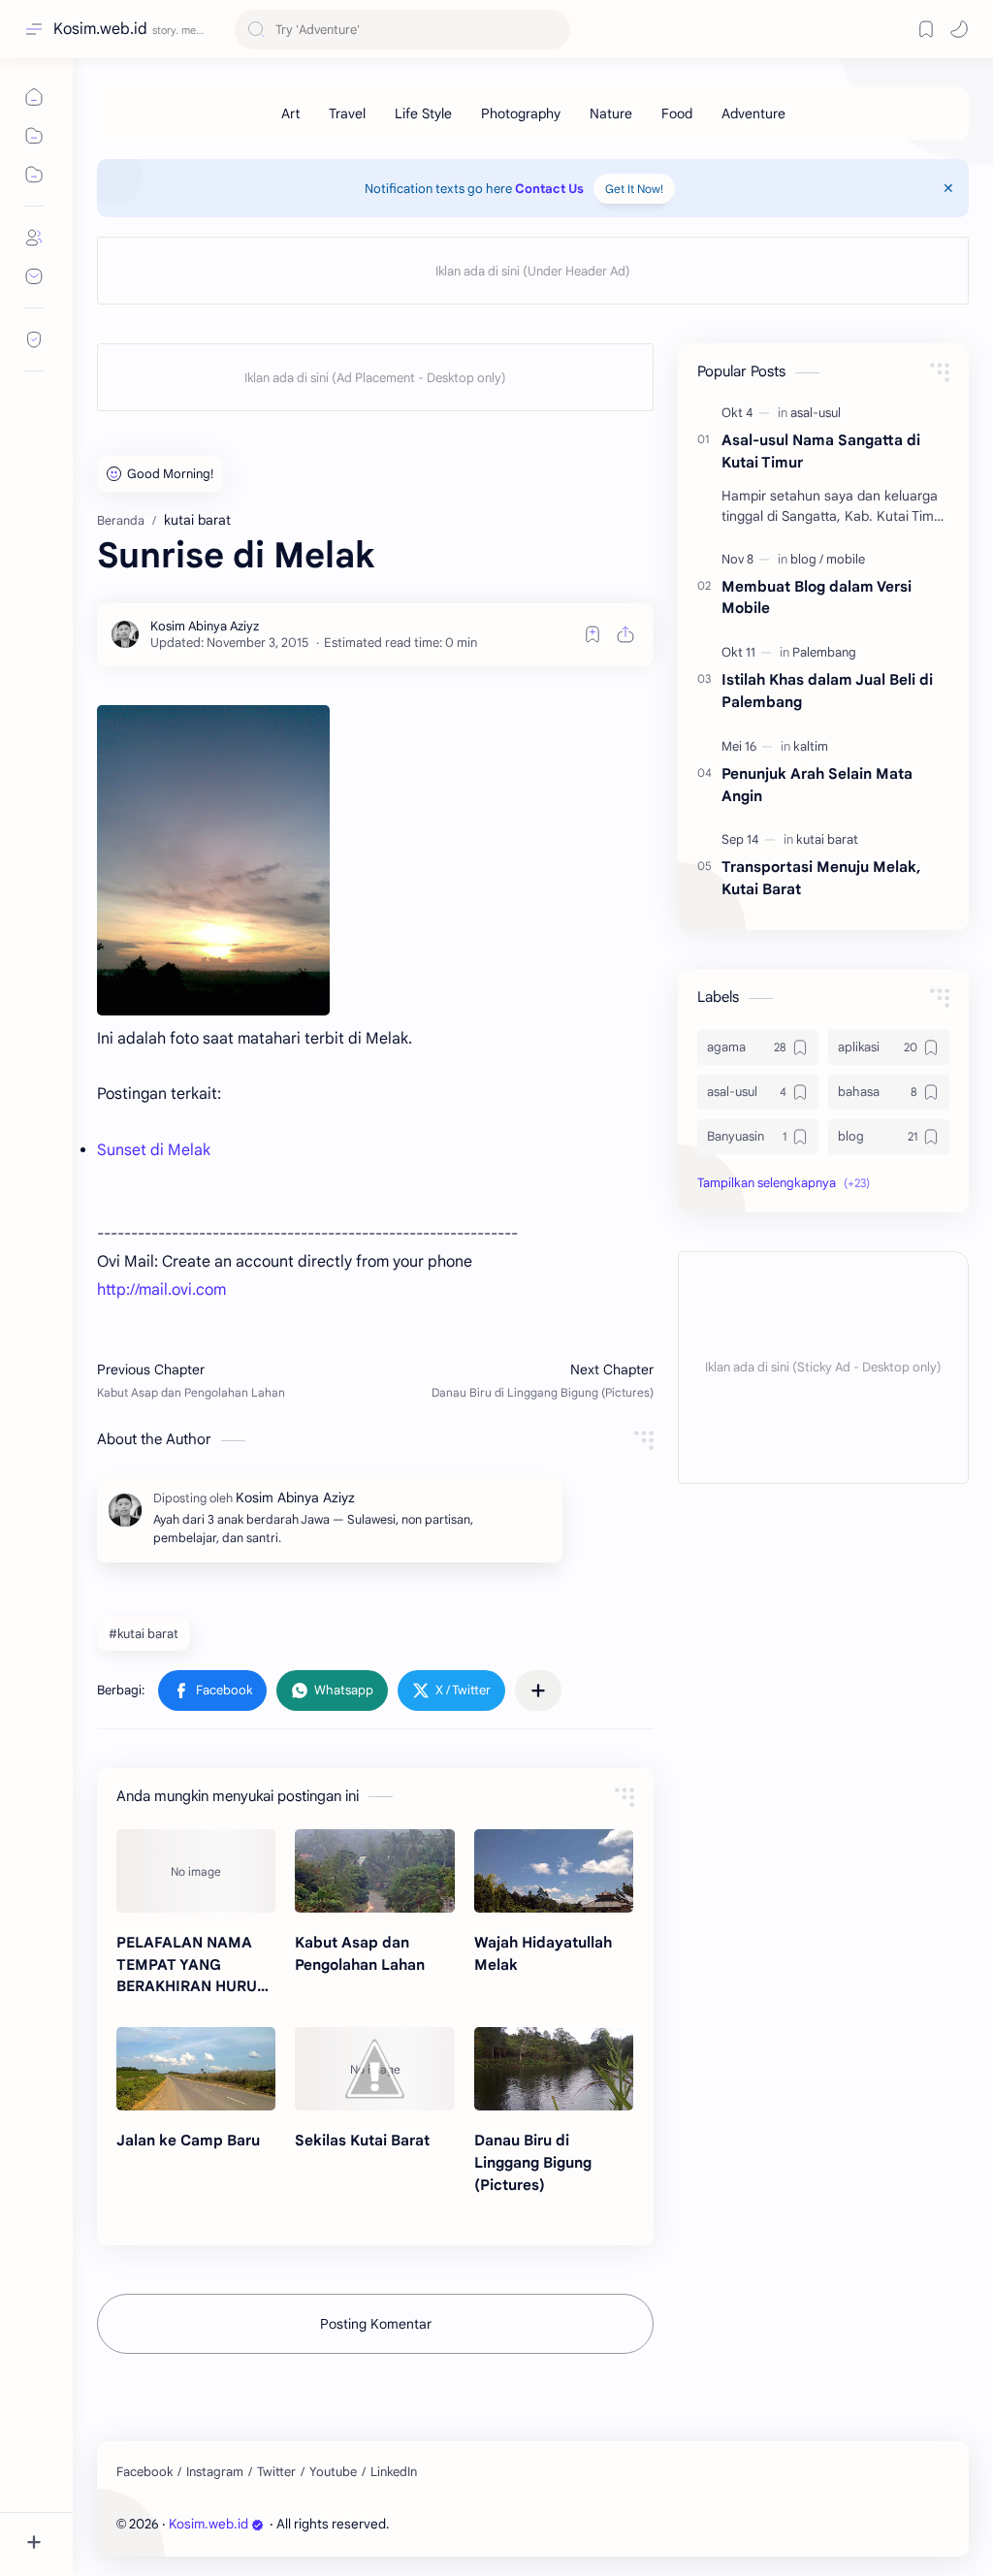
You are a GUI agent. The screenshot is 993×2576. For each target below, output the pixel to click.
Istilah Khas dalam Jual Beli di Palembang (827, 691)
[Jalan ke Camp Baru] (196, 2069)
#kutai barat (144, 1634)
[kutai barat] (827, 839)
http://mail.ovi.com (161, 1290)
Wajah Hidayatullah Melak (543, 1953)
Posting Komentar (376, 2324)
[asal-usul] (816, 413)
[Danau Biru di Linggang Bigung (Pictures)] (554, 2069)
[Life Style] (423, 113)
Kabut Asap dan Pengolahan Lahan (360, 1953)
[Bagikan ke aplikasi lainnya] (538, 1690)
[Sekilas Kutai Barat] (374, 2069)
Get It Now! (634, 189)
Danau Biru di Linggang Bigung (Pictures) (533, 2162)
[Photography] (521, 113)
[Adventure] (753, 113)
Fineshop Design (526, 2524)
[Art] (290, 113)
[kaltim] (811, 746)
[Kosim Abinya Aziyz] (205, 626)
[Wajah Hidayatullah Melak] (554, 1871)
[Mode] (959, 29)
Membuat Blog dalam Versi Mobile (817, 597)
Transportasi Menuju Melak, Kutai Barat (821, 878)
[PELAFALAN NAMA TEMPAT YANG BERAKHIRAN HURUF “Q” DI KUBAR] (196, 1871)
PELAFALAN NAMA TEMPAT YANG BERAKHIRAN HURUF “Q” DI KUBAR (191, 1965)
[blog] (807, 559)
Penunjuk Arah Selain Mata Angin (817, 785)
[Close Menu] (948, 188)
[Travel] (347, 113)
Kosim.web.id (100, 29)
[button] (212, 1690)
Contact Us (549, 189)
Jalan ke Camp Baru (188, 2140)
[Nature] (611, 113)
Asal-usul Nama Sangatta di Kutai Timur (821, 451)
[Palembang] (824, 652)
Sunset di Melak (154, 1150)
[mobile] (846, 559)
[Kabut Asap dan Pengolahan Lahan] (374, 1871)
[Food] (677, 113)
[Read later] (593, 634)
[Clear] (552, 30)
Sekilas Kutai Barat (362, 2140)
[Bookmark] (926, 29)
